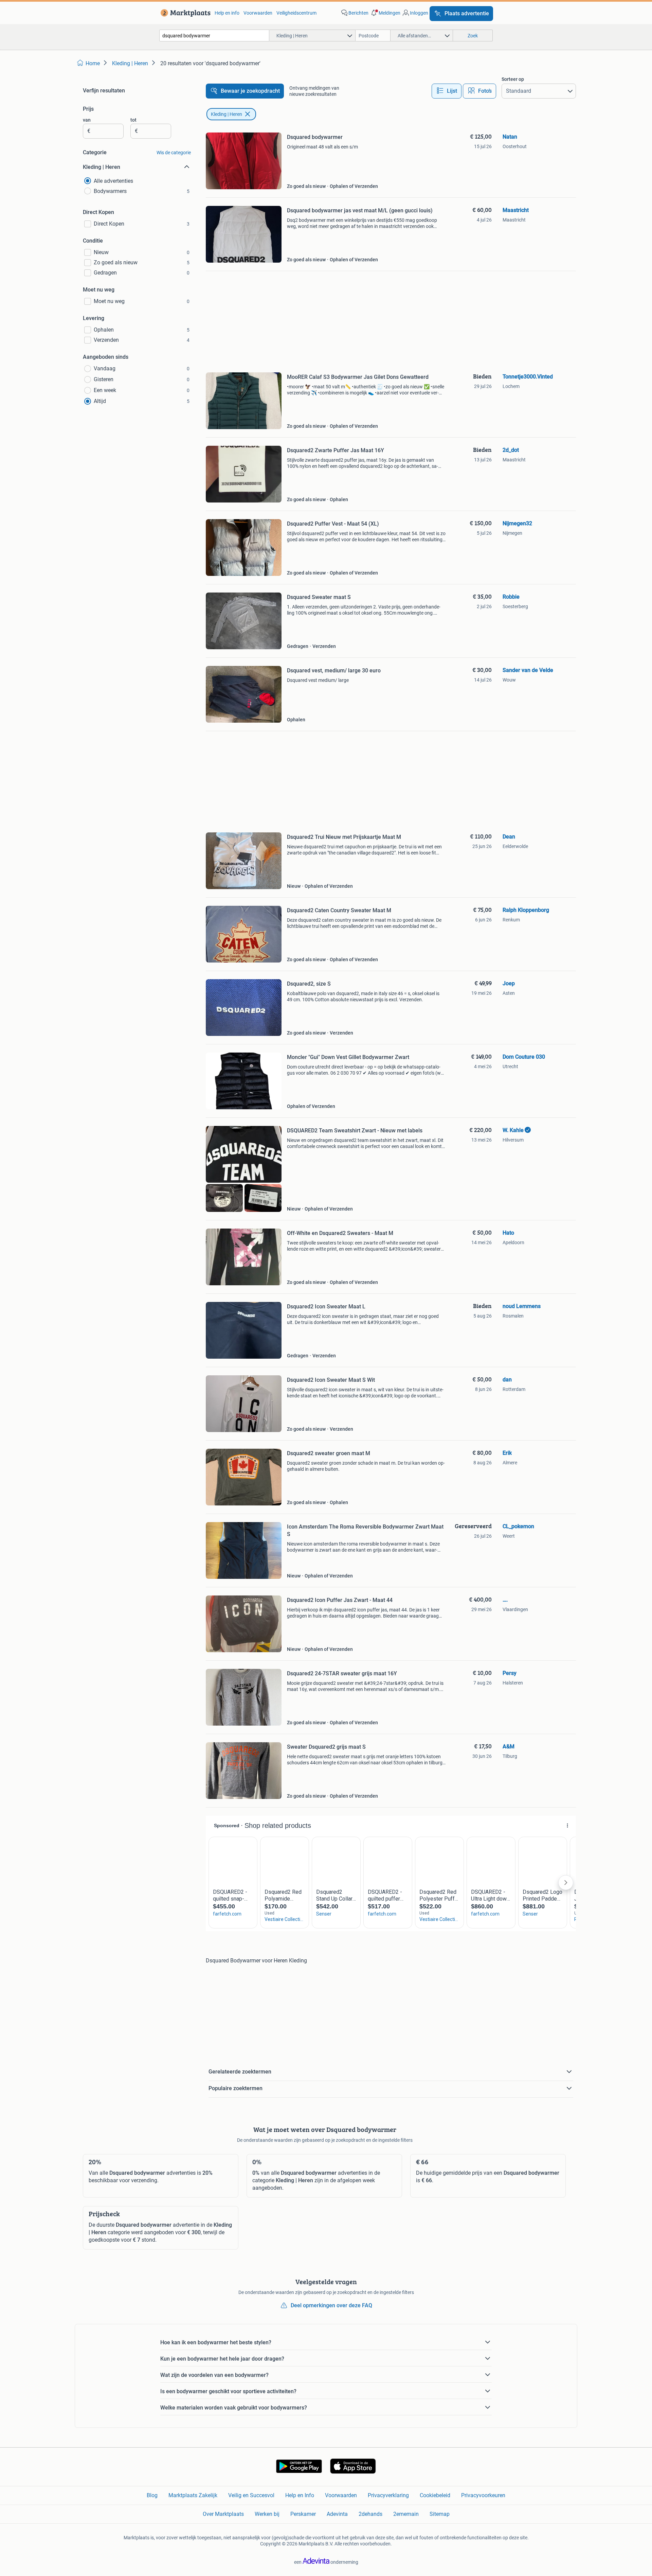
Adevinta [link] (337, 2514)
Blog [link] (152, 2495)
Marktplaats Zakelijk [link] (193, 2495)
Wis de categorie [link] (174, 153)
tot (133, 120)
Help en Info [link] (300, 2495)
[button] (385, 13)
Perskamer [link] (303, 2514)
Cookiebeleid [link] (435, 2495)
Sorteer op (513, 79)
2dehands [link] (370, 2514)
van (87, 120)
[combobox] (214, 36)
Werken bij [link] (267, 2514)
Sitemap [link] (440, 2514)
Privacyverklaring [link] (388, 2495)
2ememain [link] (406, 2514)
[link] (184, 13)
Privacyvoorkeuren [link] (483, 2495)
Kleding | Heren (227, 114)
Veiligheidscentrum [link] (296, 13)
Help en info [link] (227, 13)
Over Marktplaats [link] (223, 2514)
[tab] (447, 91)
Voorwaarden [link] (258, 13)
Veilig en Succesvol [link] (251, 2495)
